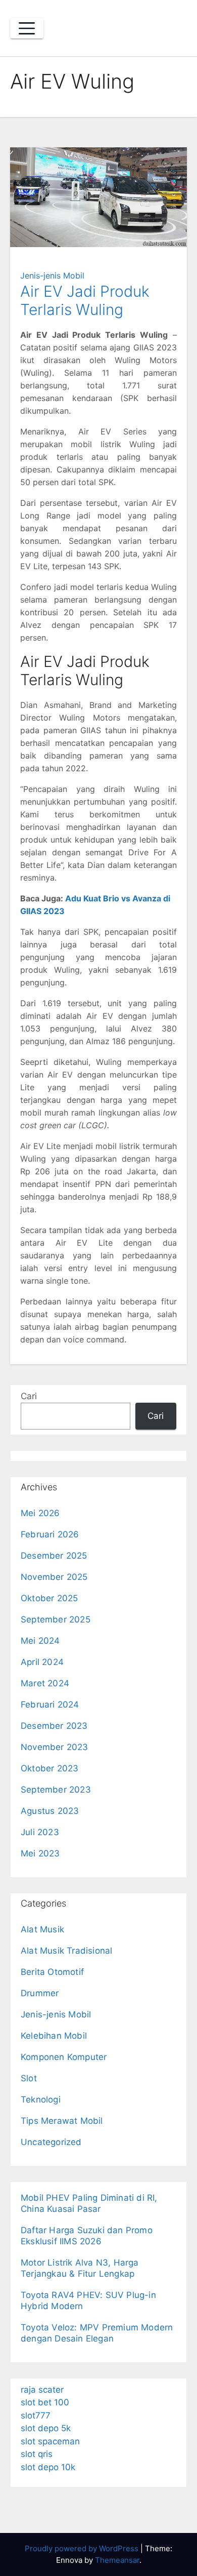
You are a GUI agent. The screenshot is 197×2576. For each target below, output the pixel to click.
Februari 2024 (50, 1705)
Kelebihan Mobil (54, 2036)
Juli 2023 (40, 1832)
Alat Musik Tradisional (66, 1951)
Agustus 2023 (50, 1811)
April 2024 (42, 1662)
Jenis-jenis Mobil (52, 275)
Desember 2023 (54, 1726)
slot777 (36, 2415)
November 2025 (54, 1577)
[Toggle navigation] (27, 28)
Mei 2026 (40, 1513)
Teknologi (41, 2099)
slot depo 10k (48, 2467)
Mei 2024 (40, 1641)
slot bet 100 (45, 2402)
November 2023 (55, 1747)
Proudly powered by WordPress (83, 2548)
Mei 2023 (40, 1853)
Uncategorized (51, 2142)
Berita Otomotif (52, 1972)
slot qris (37, 2454)
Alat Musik (42, 1929)
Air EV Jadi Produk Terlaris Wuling (85, 300)
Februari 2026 (50, 1534)
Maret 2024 (45, 1683)
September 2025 (56, 1619)
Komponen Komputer (64, 2057)
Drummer (40, 1993)
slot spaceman (50, 2441)
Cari (29, 1396)
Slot (29, 2078)
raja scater (42, 2390)
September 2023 (56, 1790)
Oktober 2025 (49, 1598)
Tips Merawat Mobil (62, 2121)
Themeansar (117, 2560)
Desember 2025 (54, 1556)
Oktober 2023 (50, 1768)
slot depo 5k (46, 2428)
